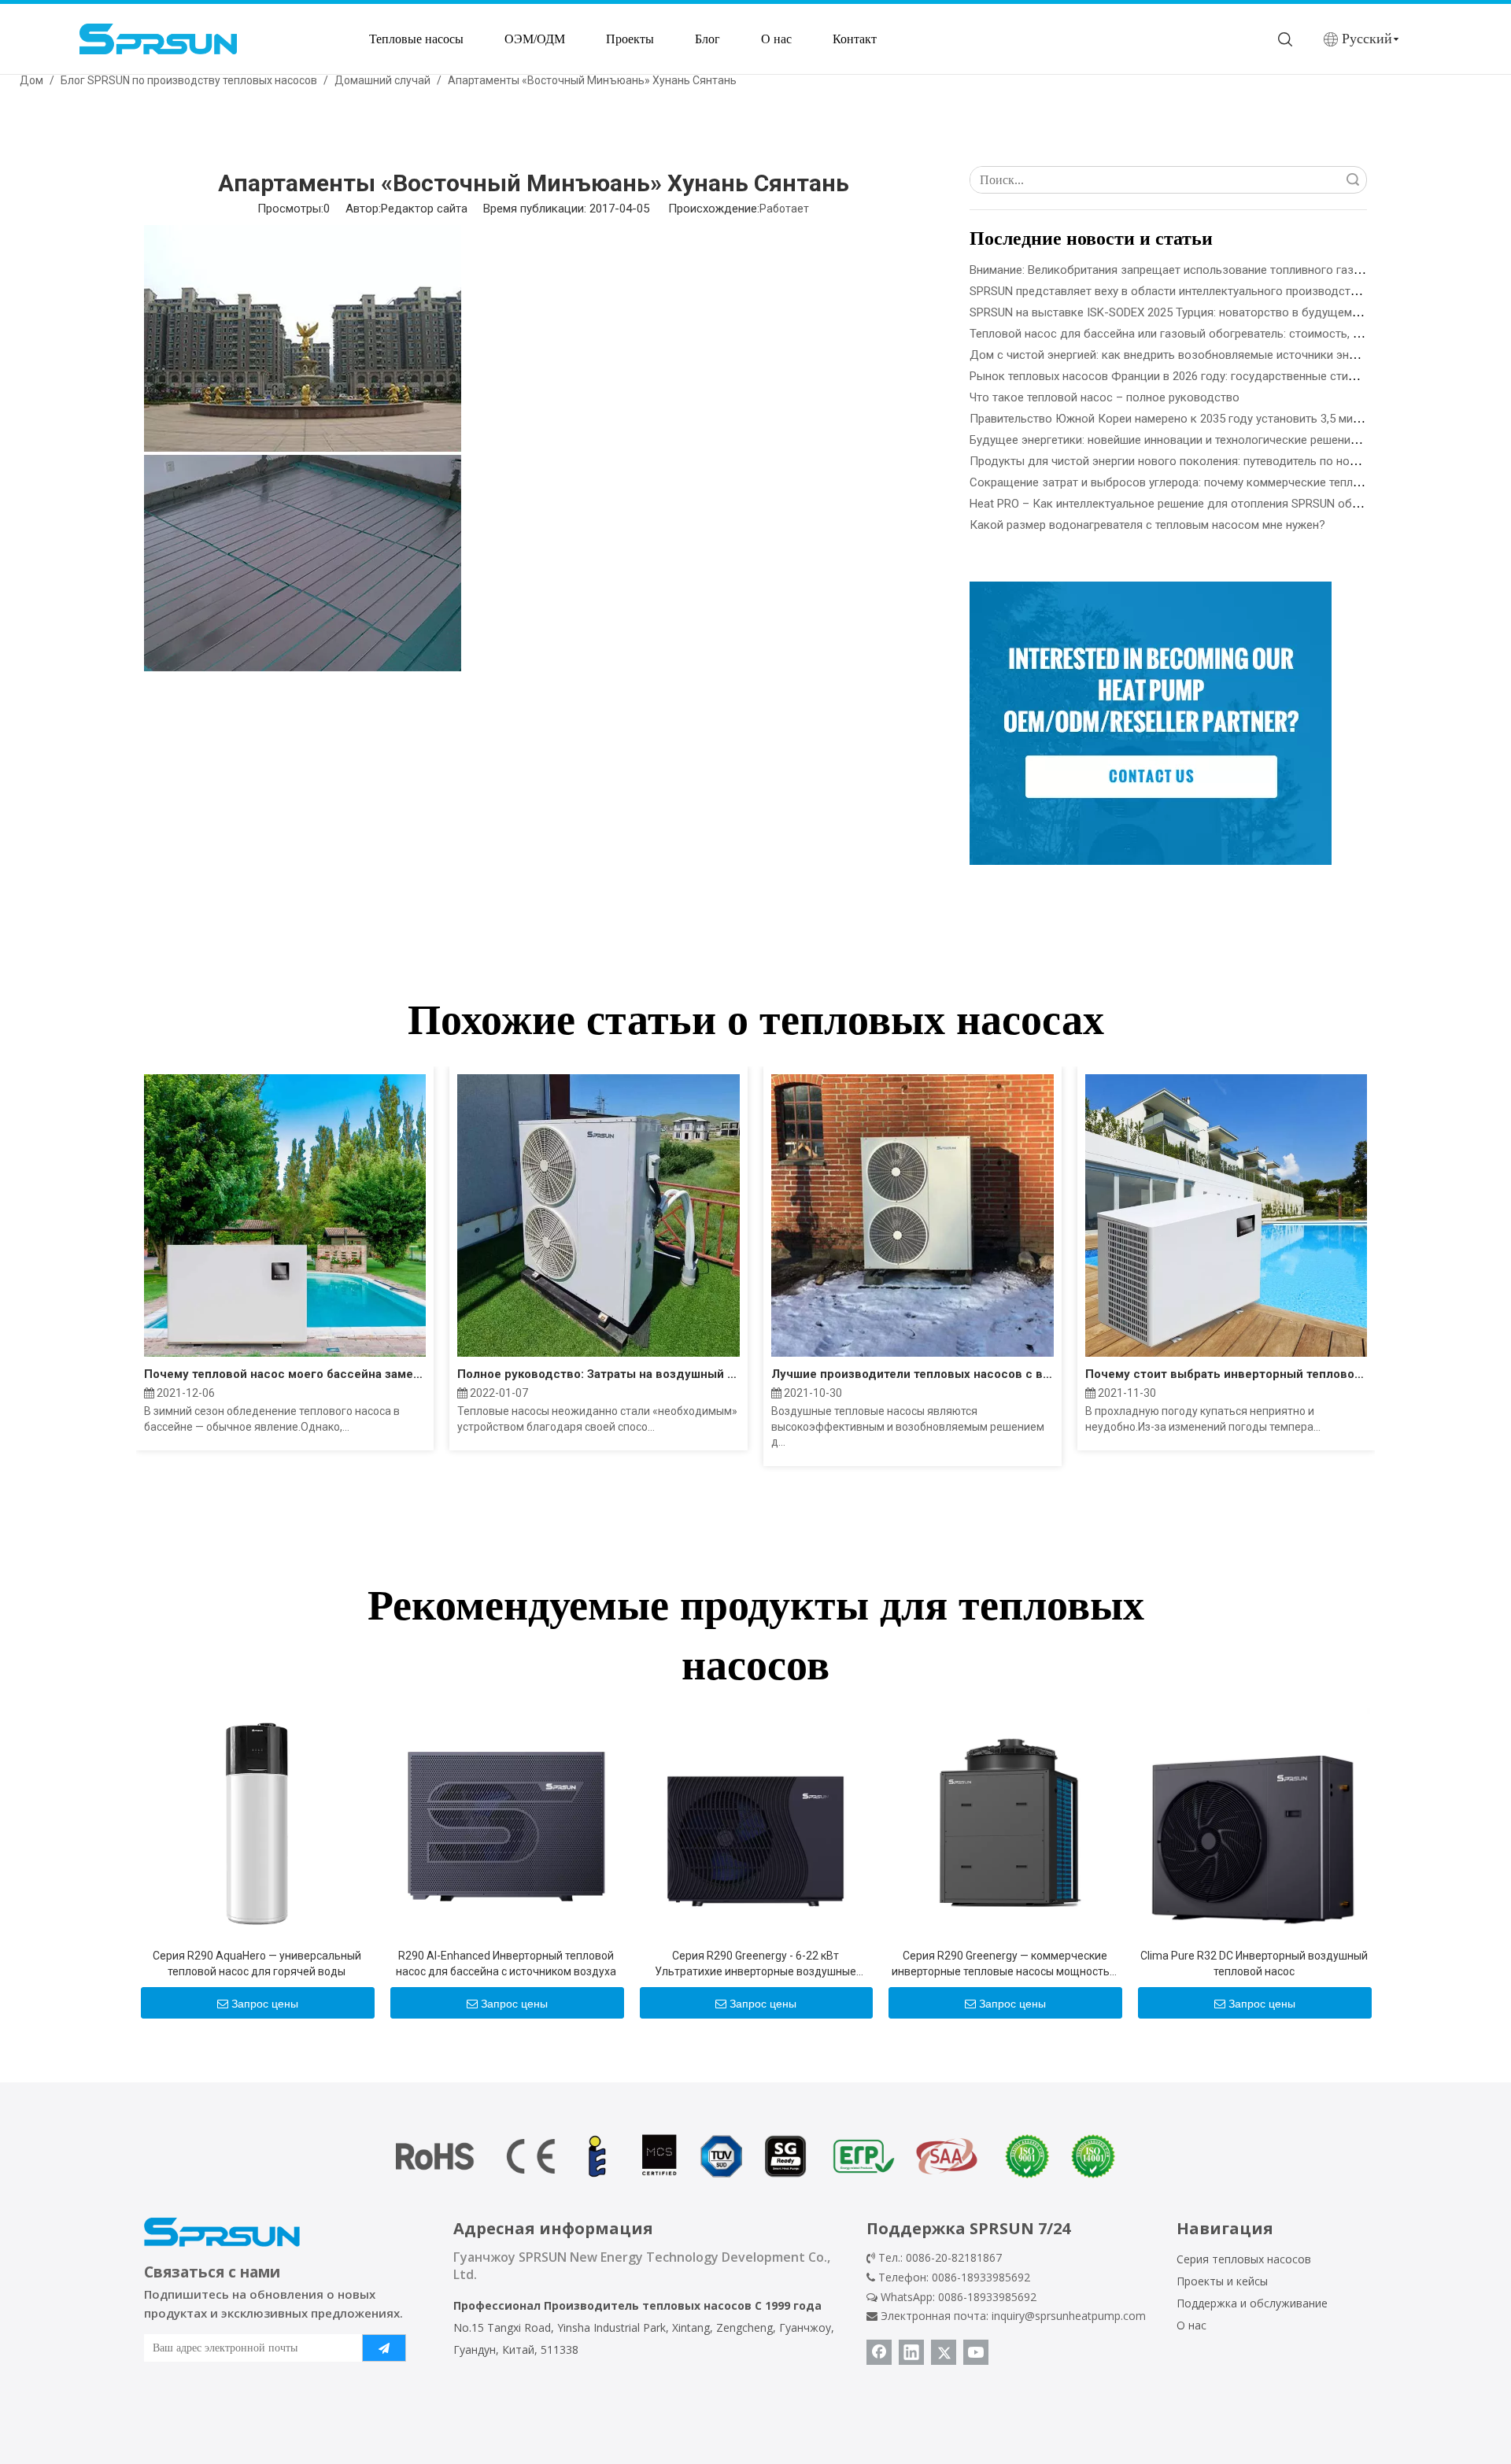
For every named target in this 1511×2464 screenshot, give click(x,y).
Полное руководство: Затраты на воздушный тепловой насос (598, 1374)
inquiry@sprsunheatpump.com (1069, 2316)
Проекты (630, 39)
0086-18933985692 (987, 2297)
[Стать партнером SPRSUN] (1151, 723)
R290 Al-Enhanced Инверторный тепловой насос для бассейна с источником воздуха (506, 1963)
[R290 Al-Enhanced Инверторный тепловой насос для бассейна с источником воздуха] (506, 1823)
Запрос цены (265, 2004)
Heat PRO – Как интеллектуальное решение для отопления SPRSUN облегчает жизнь (1200, 504)
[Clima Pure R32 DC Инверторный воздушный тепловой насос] (1254, 1823)
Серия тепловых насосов (1244, 2259)
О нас (776, 39)
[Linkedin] (911, 2352)
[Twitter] (944, 2352)
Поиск (1353, 180)
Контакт (855, 39)
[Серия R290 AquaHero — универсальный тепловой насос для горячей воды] (257, 1823)
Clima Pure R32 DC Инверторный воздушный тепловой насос (1254, 1963)
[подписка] (384, 2348)
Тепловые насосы (416, 39)
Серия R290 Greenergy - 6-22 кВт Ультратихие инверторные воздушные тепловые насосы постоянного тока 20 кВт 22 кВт (755, 1964)
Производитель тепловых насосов (648, 2305)
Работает (784, 209)
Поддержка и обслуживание (1252, 2303)
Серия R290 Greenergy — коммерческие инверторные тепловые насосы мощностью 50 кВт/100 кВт (1005, 1964)
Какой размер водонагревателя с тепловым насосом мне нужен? (1147, 525)
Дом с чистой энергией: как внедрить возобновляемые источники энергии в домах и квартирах (1231, 355)
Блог (707, 39)
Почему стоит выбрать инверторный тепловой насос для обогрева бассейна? (1227, 1374)
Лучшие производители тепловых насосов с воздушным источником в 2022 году (913, 1374)
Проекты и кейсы (1222, 2281)
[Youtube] (976, 2352)
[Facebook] (879, 2352)
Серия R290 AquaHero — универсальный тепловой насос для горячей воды (257, 1963)
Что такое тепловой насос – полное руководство (1105, 397)
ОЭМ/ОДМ (535, 39)
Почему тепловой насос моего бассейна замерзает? (285, 1374)
